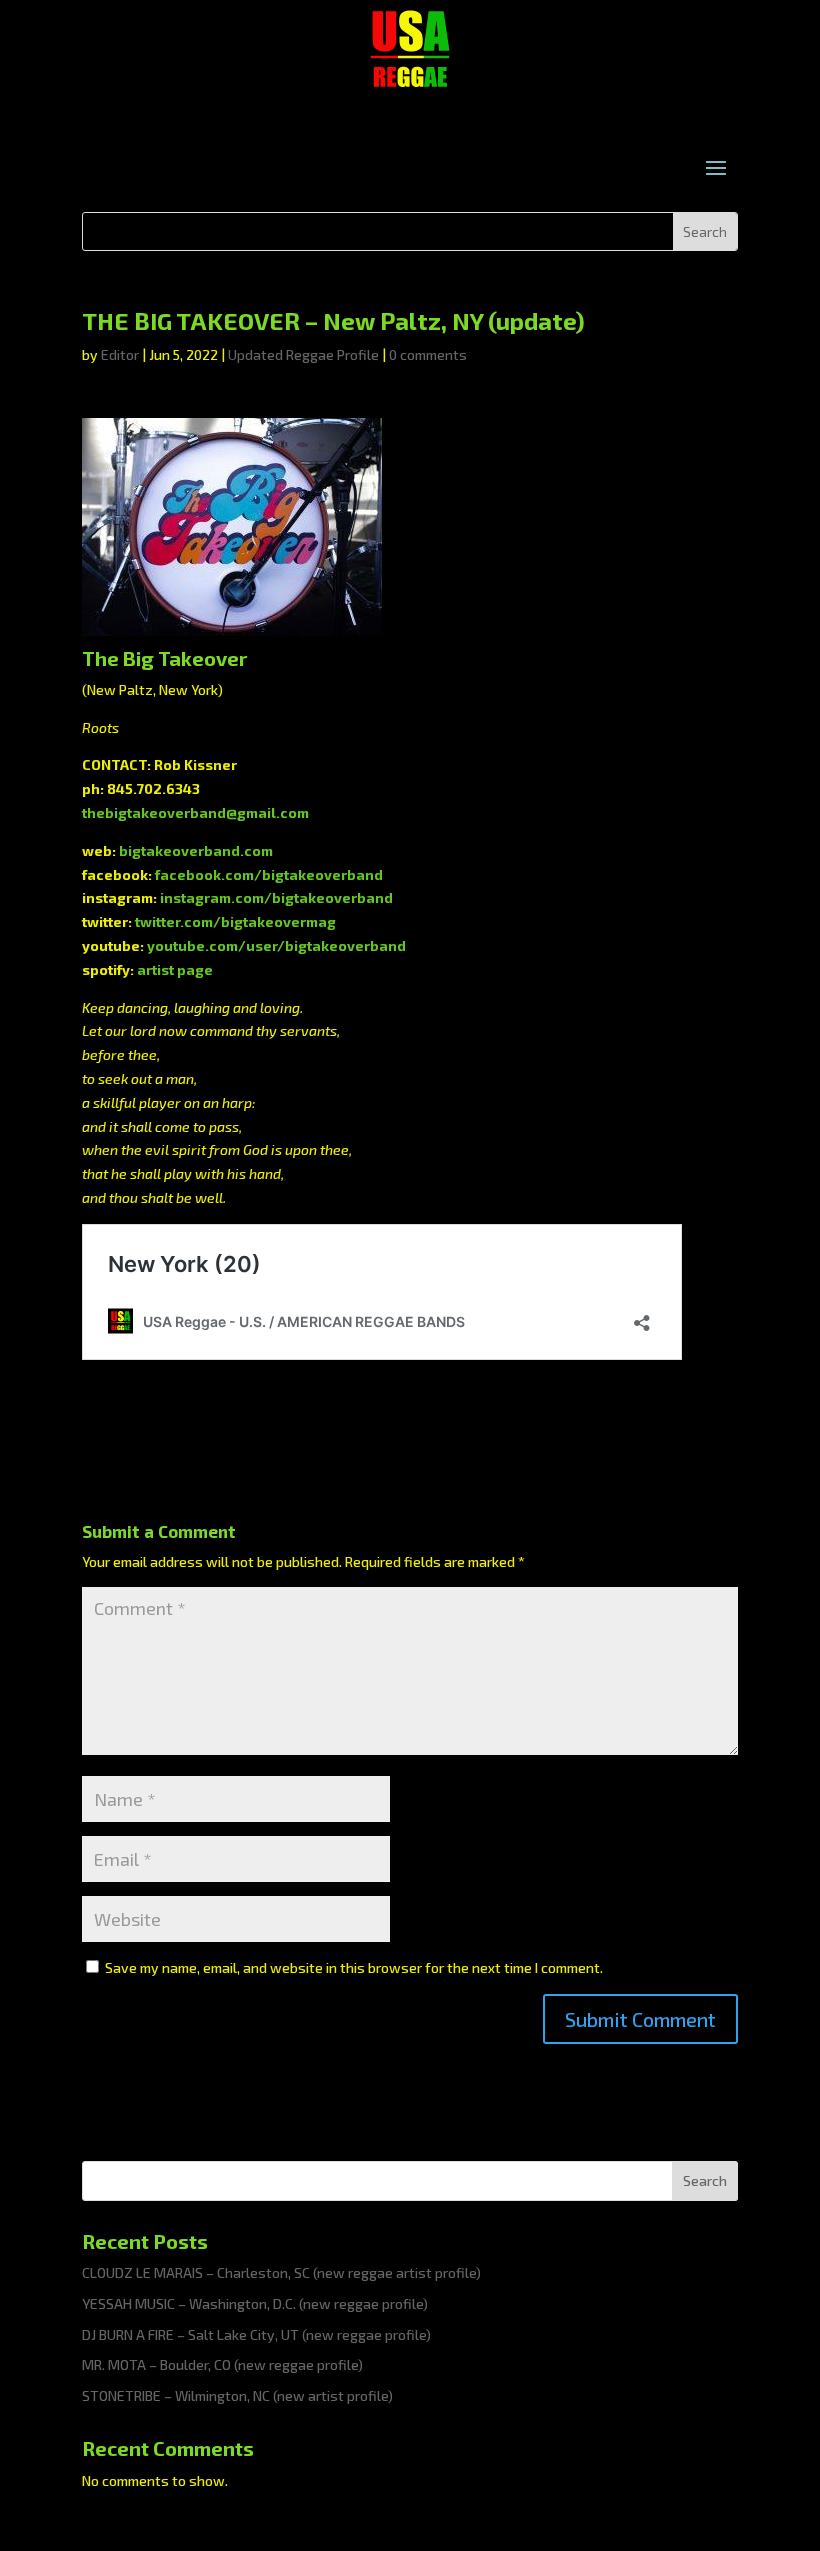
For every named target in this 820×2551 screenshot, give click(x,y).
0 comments (428, 354)
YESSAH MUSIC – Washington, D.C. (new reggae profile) (255, 2303)
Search (705, 2180)
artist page (175, 969)
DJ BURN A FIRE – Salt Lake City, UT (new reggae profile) (256, 2334)
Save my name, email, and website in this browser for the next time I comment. (354, 1967)
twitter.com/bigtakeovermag (235, 921)
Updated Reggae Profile (303, 354)
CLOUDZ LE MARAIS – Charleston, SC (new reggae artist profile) (281, 2272)
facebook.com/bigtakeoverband (269, 874)
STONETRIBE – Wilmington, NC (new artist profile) (237, 2395)
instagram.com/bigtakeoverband (276, 897)
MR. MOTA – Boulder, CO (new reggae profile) (222, 2364)
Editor (120, 354)
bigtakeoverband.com (196, 850)
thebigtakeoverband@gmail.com (195, 812)
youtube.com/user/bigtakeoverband (276, 945)
